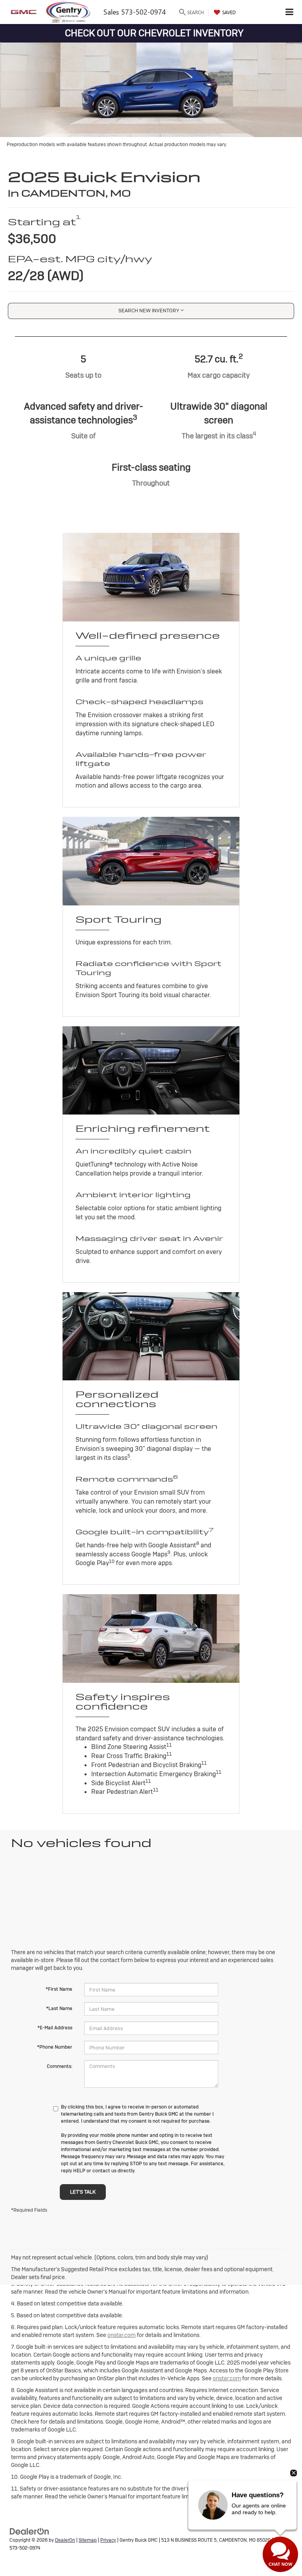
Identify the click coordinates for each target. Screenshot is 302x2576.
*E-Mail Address (55, 2028)
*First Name (59, 1989)
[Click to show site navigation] (290, 12)
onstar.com (122, 2335)
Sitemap (88, 2540)
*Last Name (59, 2009)
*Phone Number (55, 2047)
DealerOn (65, 2540)
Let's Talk (83, 2192)
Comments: (60, 2066)
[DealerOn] (29, 2531)
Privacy (108, 2540)
